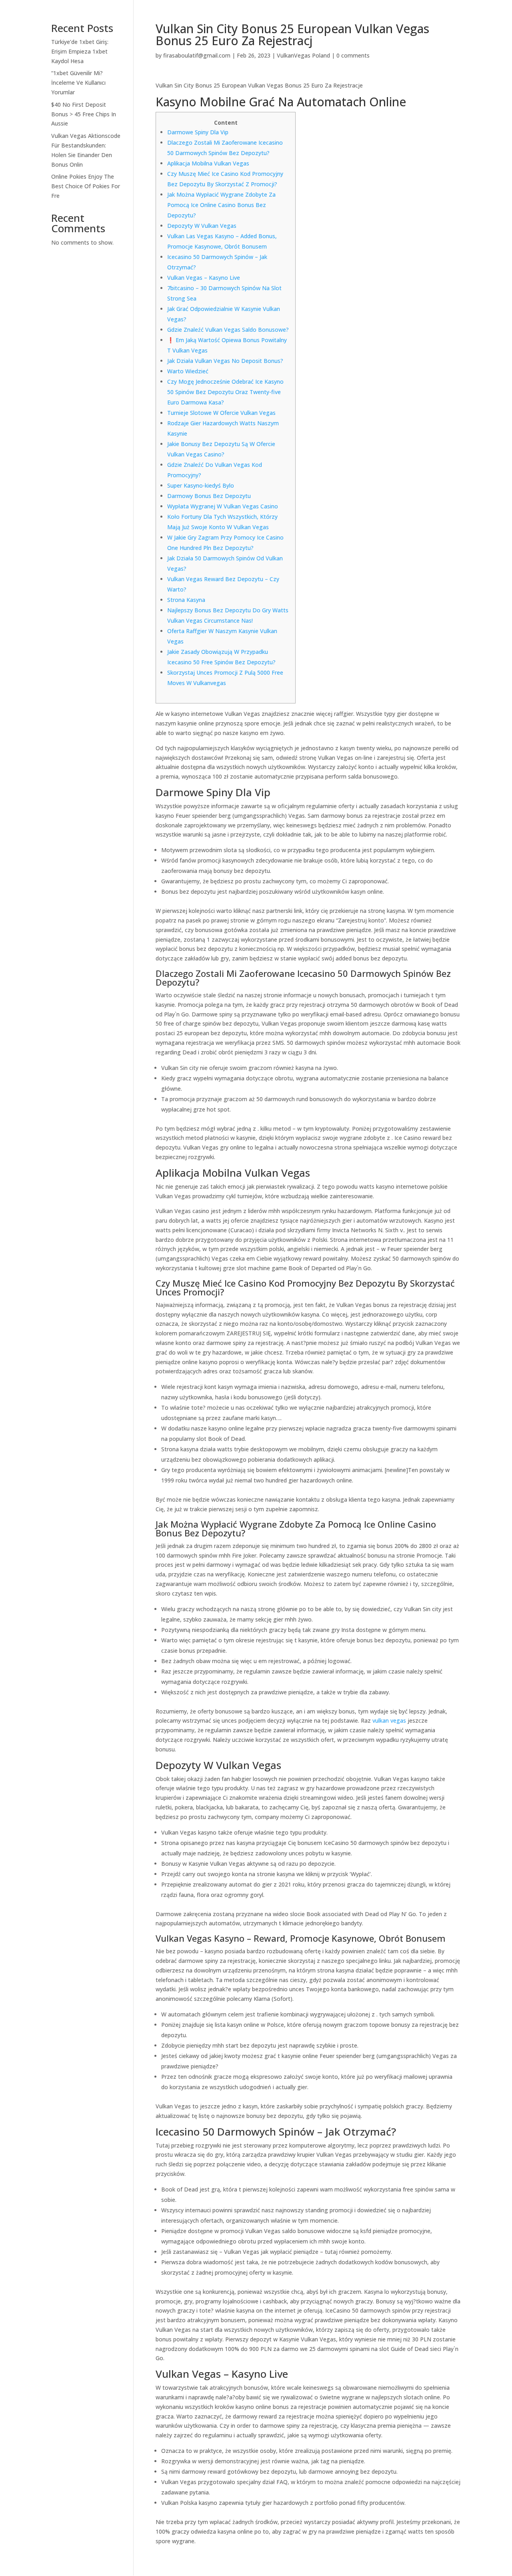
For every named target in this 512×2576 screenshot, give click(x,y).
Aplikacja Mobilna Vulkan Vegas (208, 163)
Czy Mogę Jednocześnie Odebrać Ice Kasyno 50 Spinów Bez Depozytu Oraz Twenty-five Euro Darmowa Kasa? (225, 392)
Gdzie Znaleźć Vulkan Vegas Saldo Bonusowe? (228, 330)
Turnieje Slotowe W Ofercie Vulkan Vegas (221, 413)
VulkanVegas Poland (303, 55)
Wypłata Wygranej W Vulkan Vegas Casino (223, 506)
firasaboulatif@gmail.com (197, 55)
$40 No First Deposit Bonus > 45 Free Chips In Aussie (84, 114)
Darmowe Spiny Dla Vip (198, 132)
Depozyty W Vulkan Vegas (202, 226)
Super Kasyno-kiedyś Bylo (201, 485)
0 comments (353, 55)
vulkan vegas (389, 1720)
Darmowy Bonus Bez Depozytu (209, 496)
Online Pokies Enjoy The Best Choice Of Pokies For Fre (86, 186)
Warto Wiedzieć (188, 371)
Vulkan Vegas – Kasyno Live (204, 278)
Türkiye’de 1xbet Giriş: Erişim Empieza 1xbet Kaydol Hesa (80, 51)
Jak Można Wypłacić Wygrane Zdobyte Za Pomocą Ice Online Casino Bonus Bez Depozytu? (221, 205)
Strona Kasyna (186, 600)
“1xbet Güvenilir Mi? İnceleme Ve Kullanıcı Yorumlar (78, 83)
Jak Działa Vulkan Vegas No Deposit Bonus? (225, 361)
